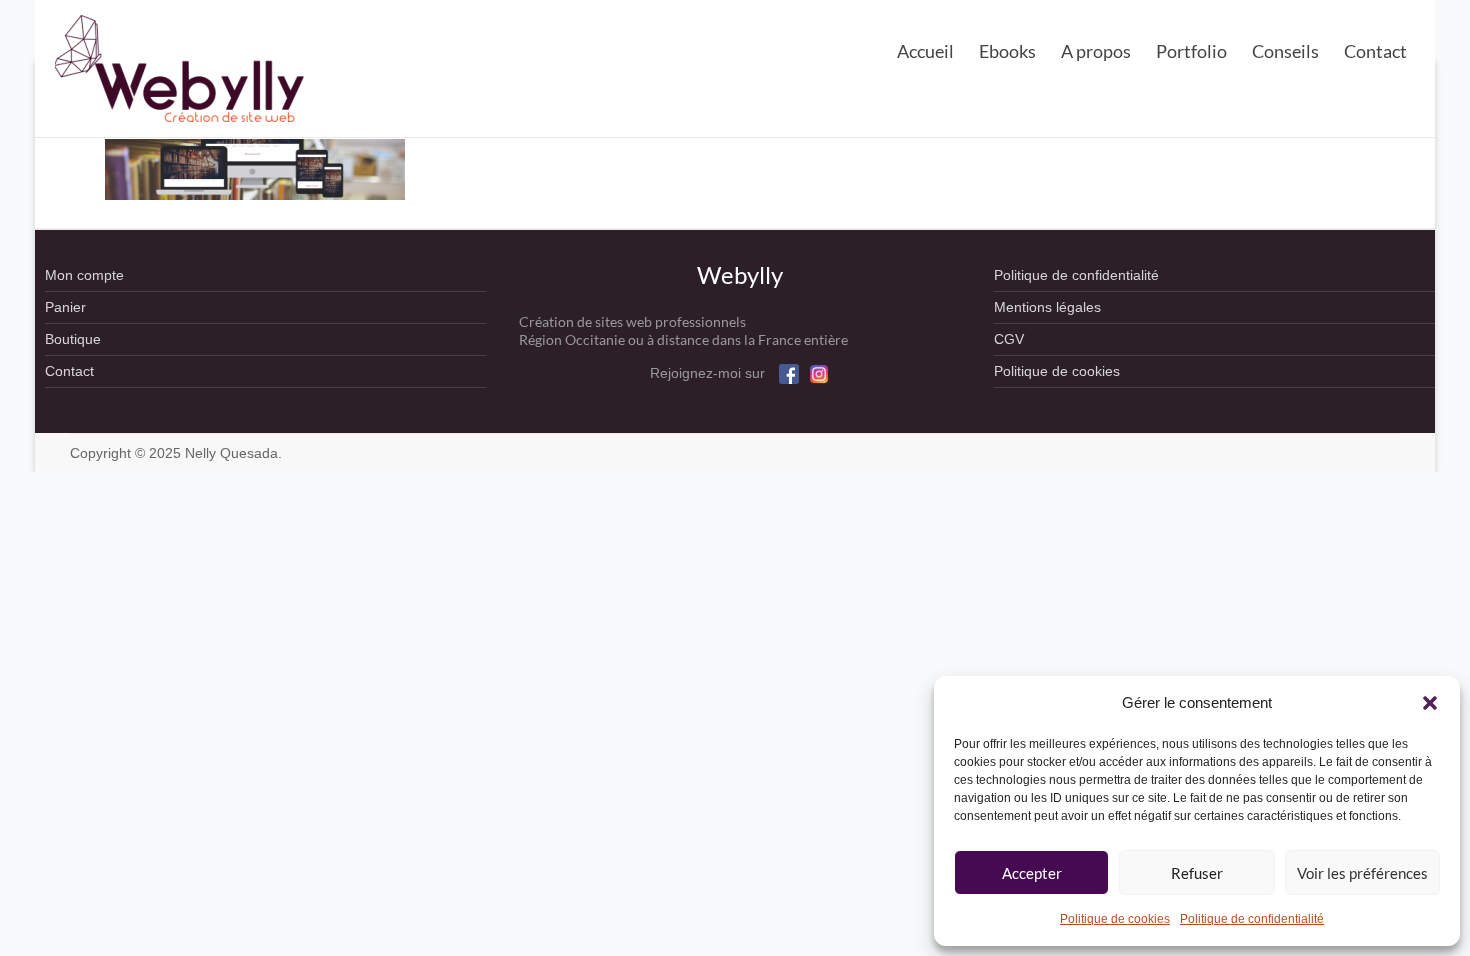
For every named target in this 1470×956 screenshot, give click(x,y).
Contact (1375, 51)
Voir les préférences (1362, 873)
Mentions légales (1047, 307)
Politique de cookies (1115, 919)
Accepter (1032, 873)
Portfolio (1191, 51)
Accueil (925, 51)
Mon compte (84, 275)
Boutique (73, 339)
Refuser (1197, 873)
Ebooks (1007, 51)
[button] (1430, 703)
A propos (1096, 51)
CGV (1009, 339)
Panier (65, 307)
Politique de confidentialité (1252, 919)
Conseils (1285, 51)
